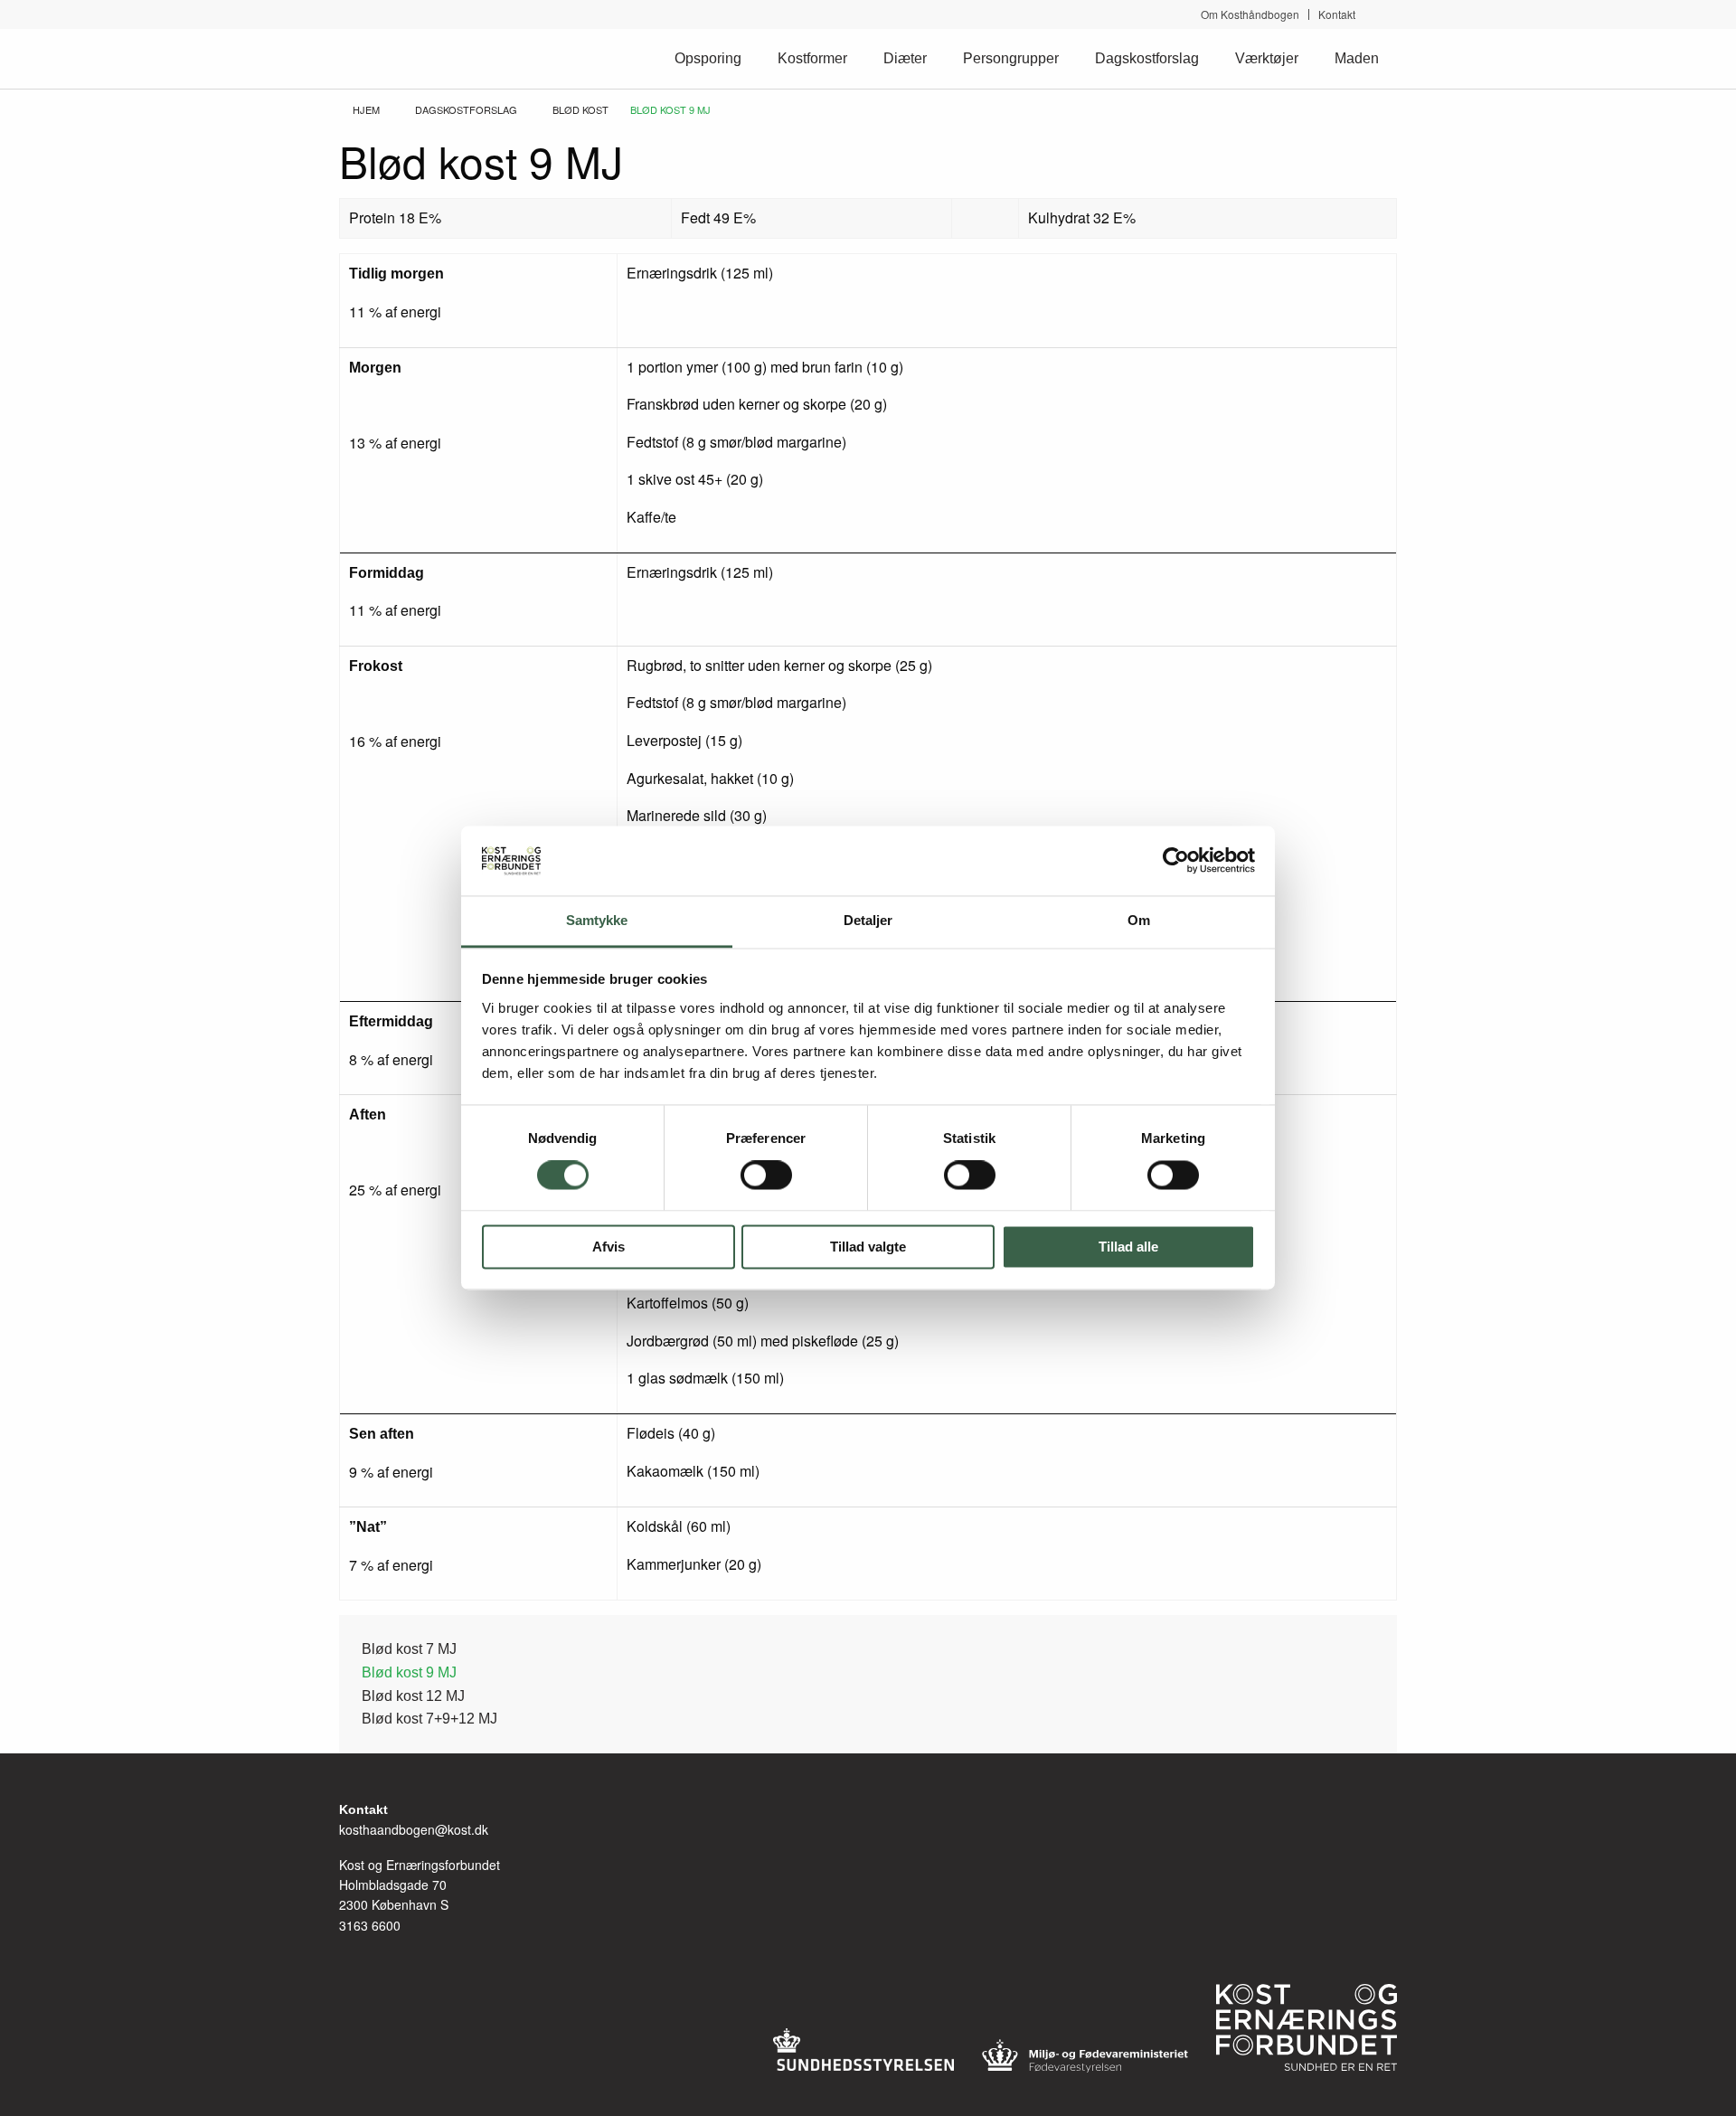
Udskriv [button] (1388, 139)
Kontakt (1337, 14)
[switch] (766, 1176)
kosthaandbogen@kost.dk (414, 1829)
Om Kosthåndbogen (1250, 14)
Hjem (366, 109)
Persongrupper (1011, 58)
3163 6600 (370, 1925)
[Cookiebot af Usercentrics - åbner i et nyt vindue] (1176, 861)
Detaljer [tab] (868, 920)
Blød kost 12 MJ (413, 1696)
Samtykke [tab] (597, 920)
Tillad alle (1128, 1247)
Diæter (905, 58)
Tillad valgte (868, 1247)
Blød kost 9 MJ (409, 1672)
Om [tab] (1139, 920)
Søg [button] (1390, 14)
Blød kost (580, 109)
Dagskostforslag (1147, 58)
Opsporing (708, 58)
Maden (1357, 58)
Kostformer (812, 58)
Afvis (609, 1247)
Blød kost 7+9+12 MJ (429, 1719)
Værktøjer (1267, 58)
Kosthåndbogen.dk (415, 58)
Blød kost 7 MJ (409, 1649)
